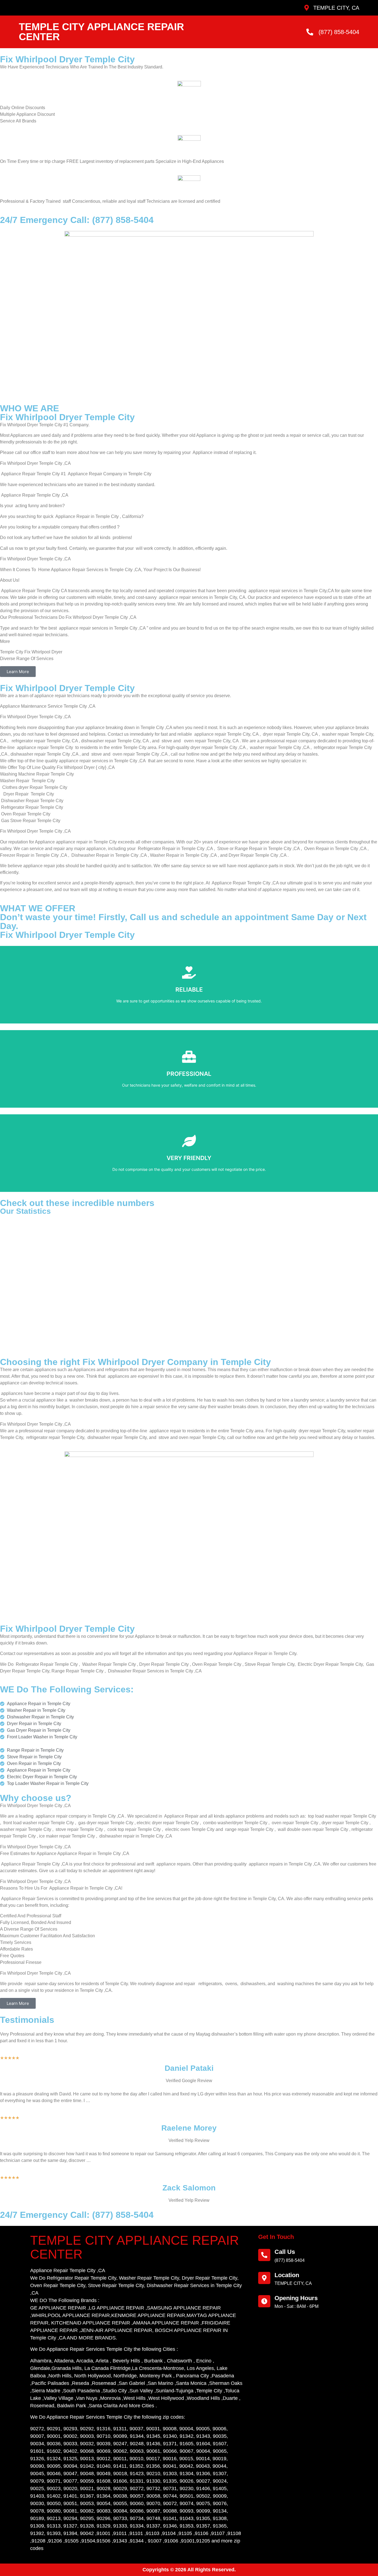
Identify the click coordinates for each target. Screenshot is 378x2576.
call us (285, 2252)
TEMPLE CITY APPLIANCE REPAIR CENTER (101, 32)
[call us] (264, 2255)
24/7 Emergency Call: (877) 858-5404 (77, 220)
